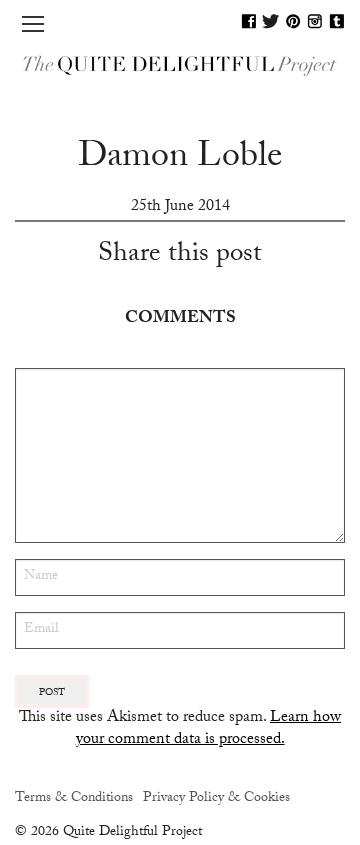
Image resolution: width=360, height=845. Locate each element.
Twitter (271, 21)
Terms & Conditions (74, 799)
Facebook (249, 21)
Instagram (315, 21)
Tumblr (337, 21)
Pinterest (293, 21)
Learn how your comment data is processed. (209, 729)
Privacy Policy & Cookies (216, 799)
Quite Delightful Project (180, 65)
